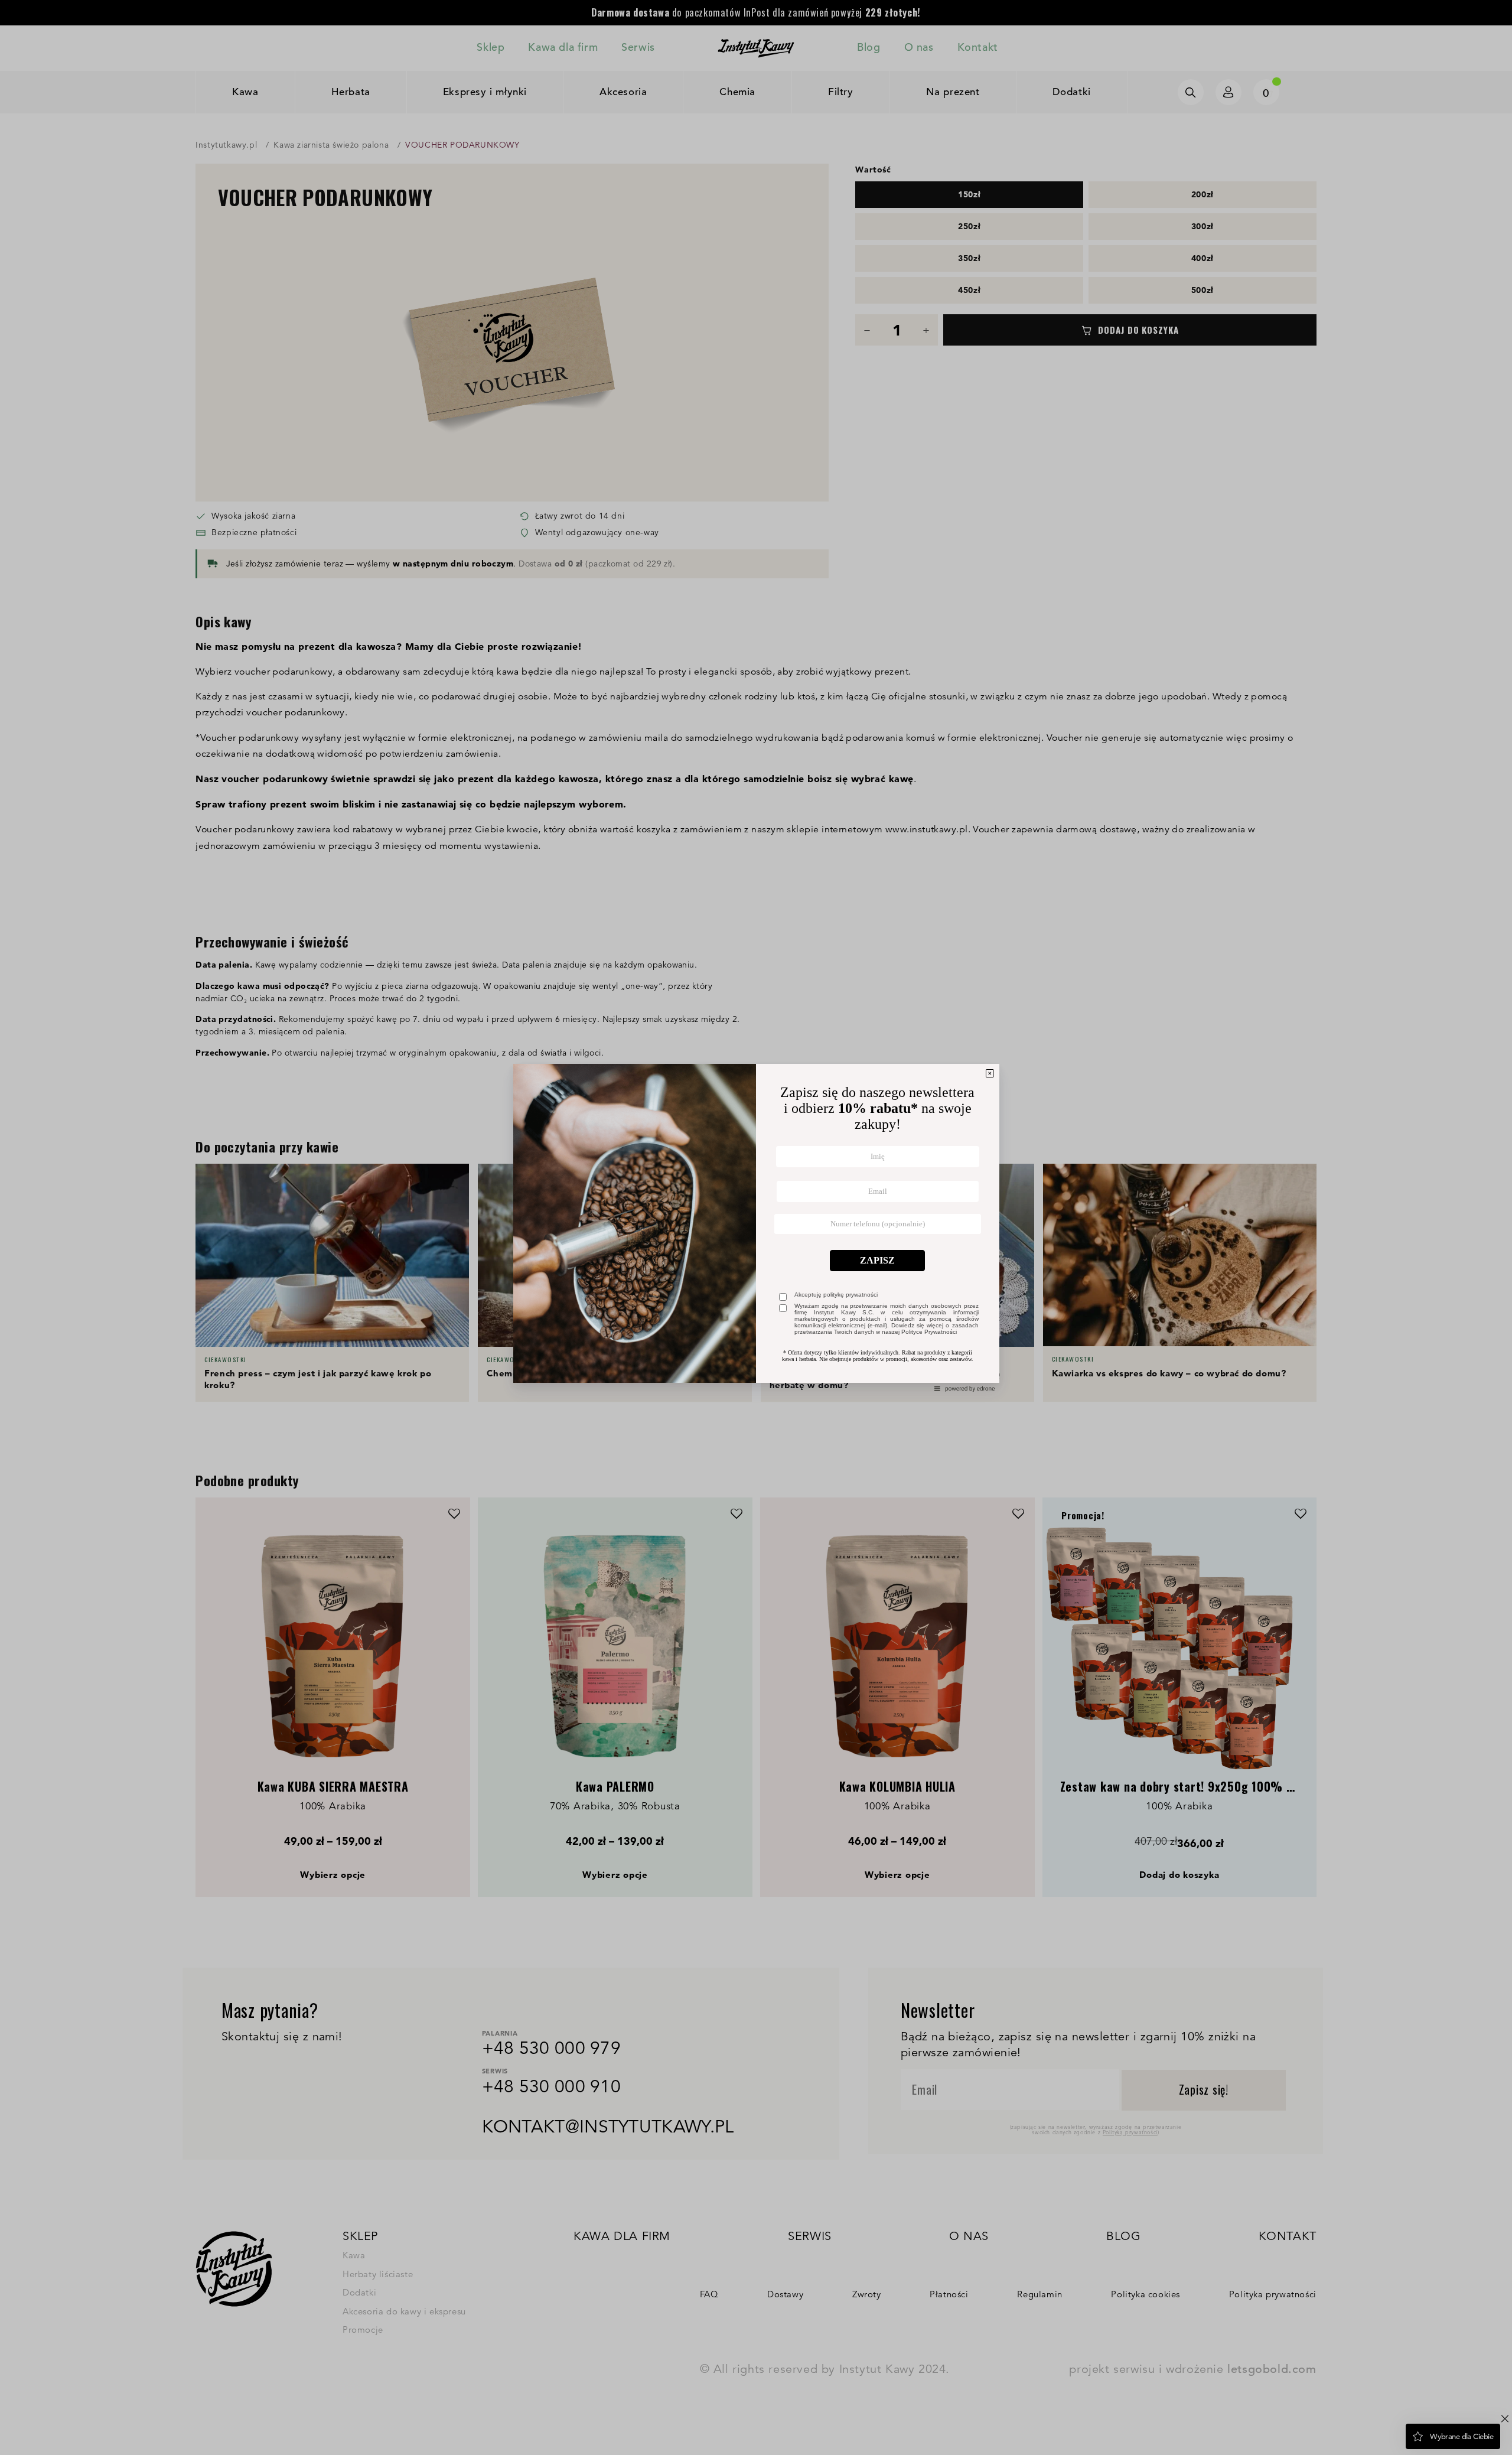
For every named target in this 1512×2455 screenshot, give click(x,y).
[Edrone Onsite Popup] (756, 1227)
